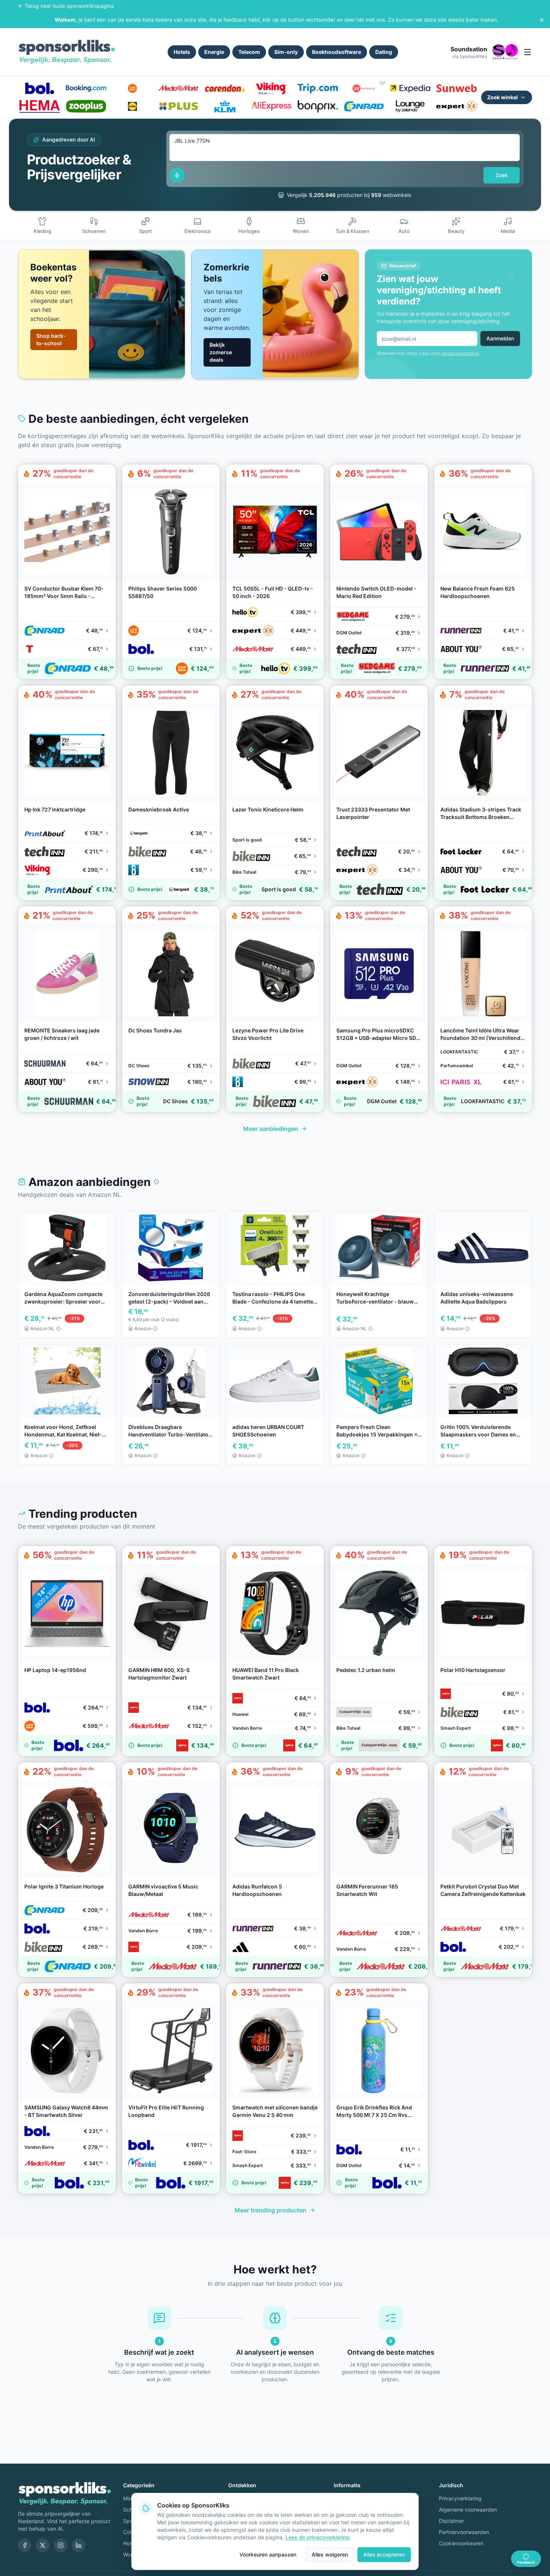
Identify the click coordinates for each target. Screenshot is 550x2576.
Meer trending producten (271, 2210)
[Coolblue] (132, 88)
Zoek (502, 175)
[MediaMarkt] (178, 88)
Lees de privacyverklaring (317, 2537)
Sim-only (286, 52)
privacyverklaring (460, 353)
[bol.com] (40, 88)
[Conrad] (364, 106)
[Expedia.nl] (410, 88)
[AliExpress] (271, 106)
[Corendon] (225, 88)
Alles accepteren (384, 2554)
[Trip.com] (318, 88)
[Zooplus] (86, 106)
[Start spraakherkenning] (177, 175)
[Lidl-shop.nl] (132, 106)
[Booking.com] (86, 88)
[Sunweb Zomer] (456, 88)
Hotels (182, 52)
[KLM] (225, 106)
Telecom (249, 52)
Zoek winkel (502, 97)
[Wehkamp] (364, 88)
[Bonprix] (318, 106)
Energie (214, 52)
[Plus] (178, 106)
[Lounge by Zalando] (410, 106)
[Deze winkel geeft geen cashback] (382, 82)
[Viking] (271, 88)
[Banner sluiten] (542, 20)
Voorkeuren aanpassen (268, 2554)
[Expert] (456, 106)
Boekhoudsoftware (337, 52)
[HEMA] (40, 106)
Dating (384, 52)
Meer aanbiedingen (271, 1129)
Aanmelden (500, 338)
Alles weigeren (330, 2554)
